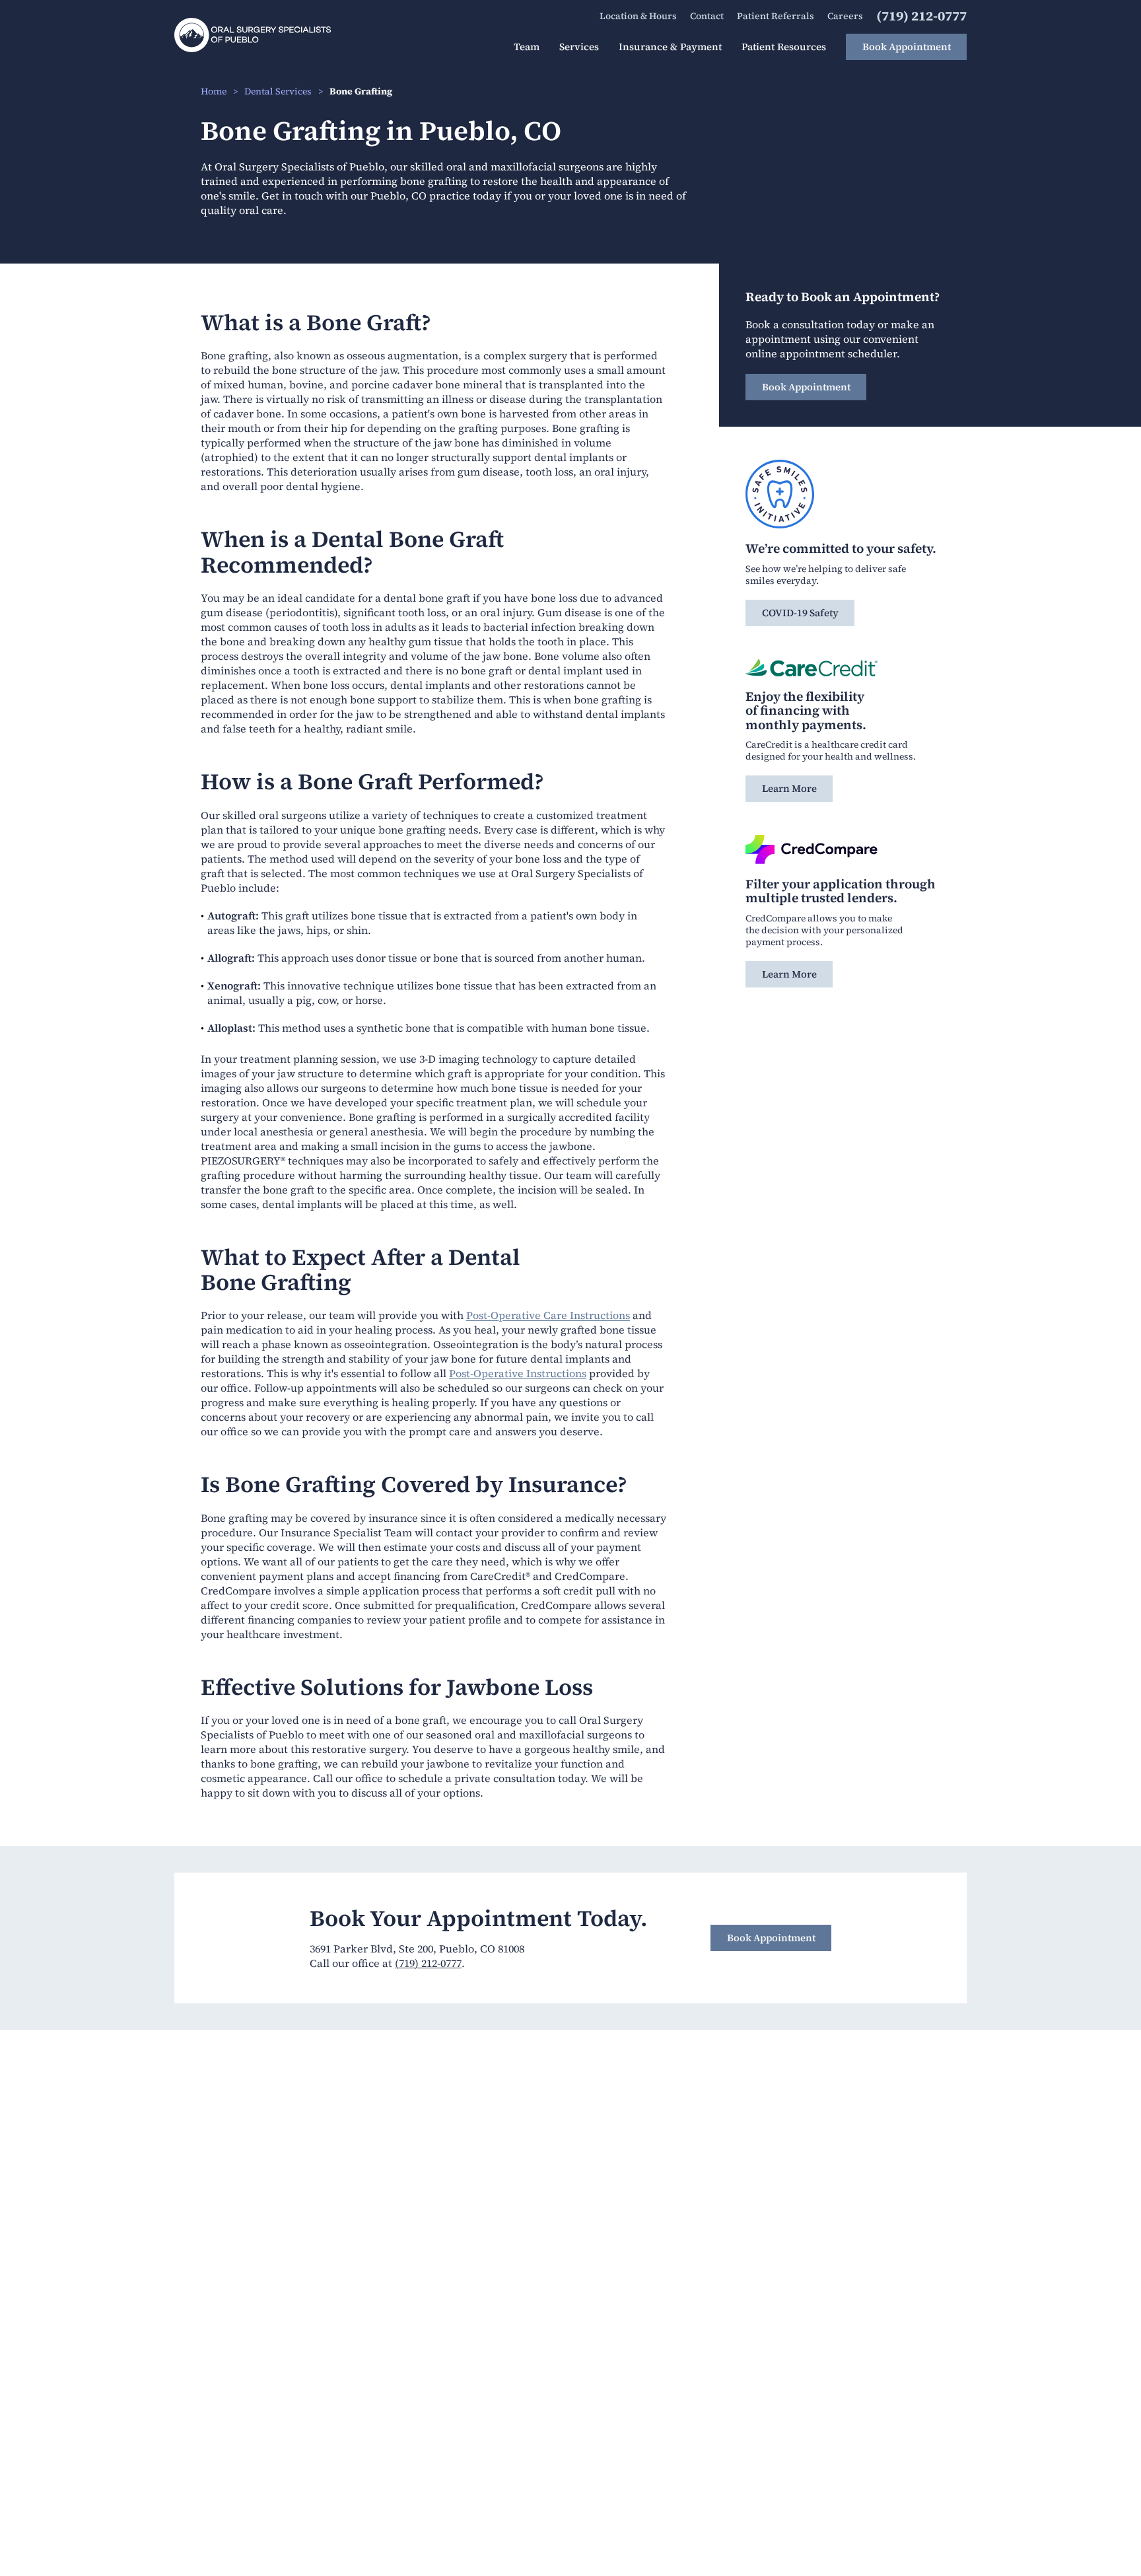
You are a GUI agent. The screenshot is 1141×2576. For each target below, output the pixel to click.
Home (214, 91)
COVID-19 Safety (800, 613)
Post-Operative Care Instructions (548, 1315)
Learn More (789, 788)
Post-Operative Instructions (518, 1373)
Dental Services (278, 91)
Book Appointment (806, 387)
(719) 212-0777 (428, 1963)
